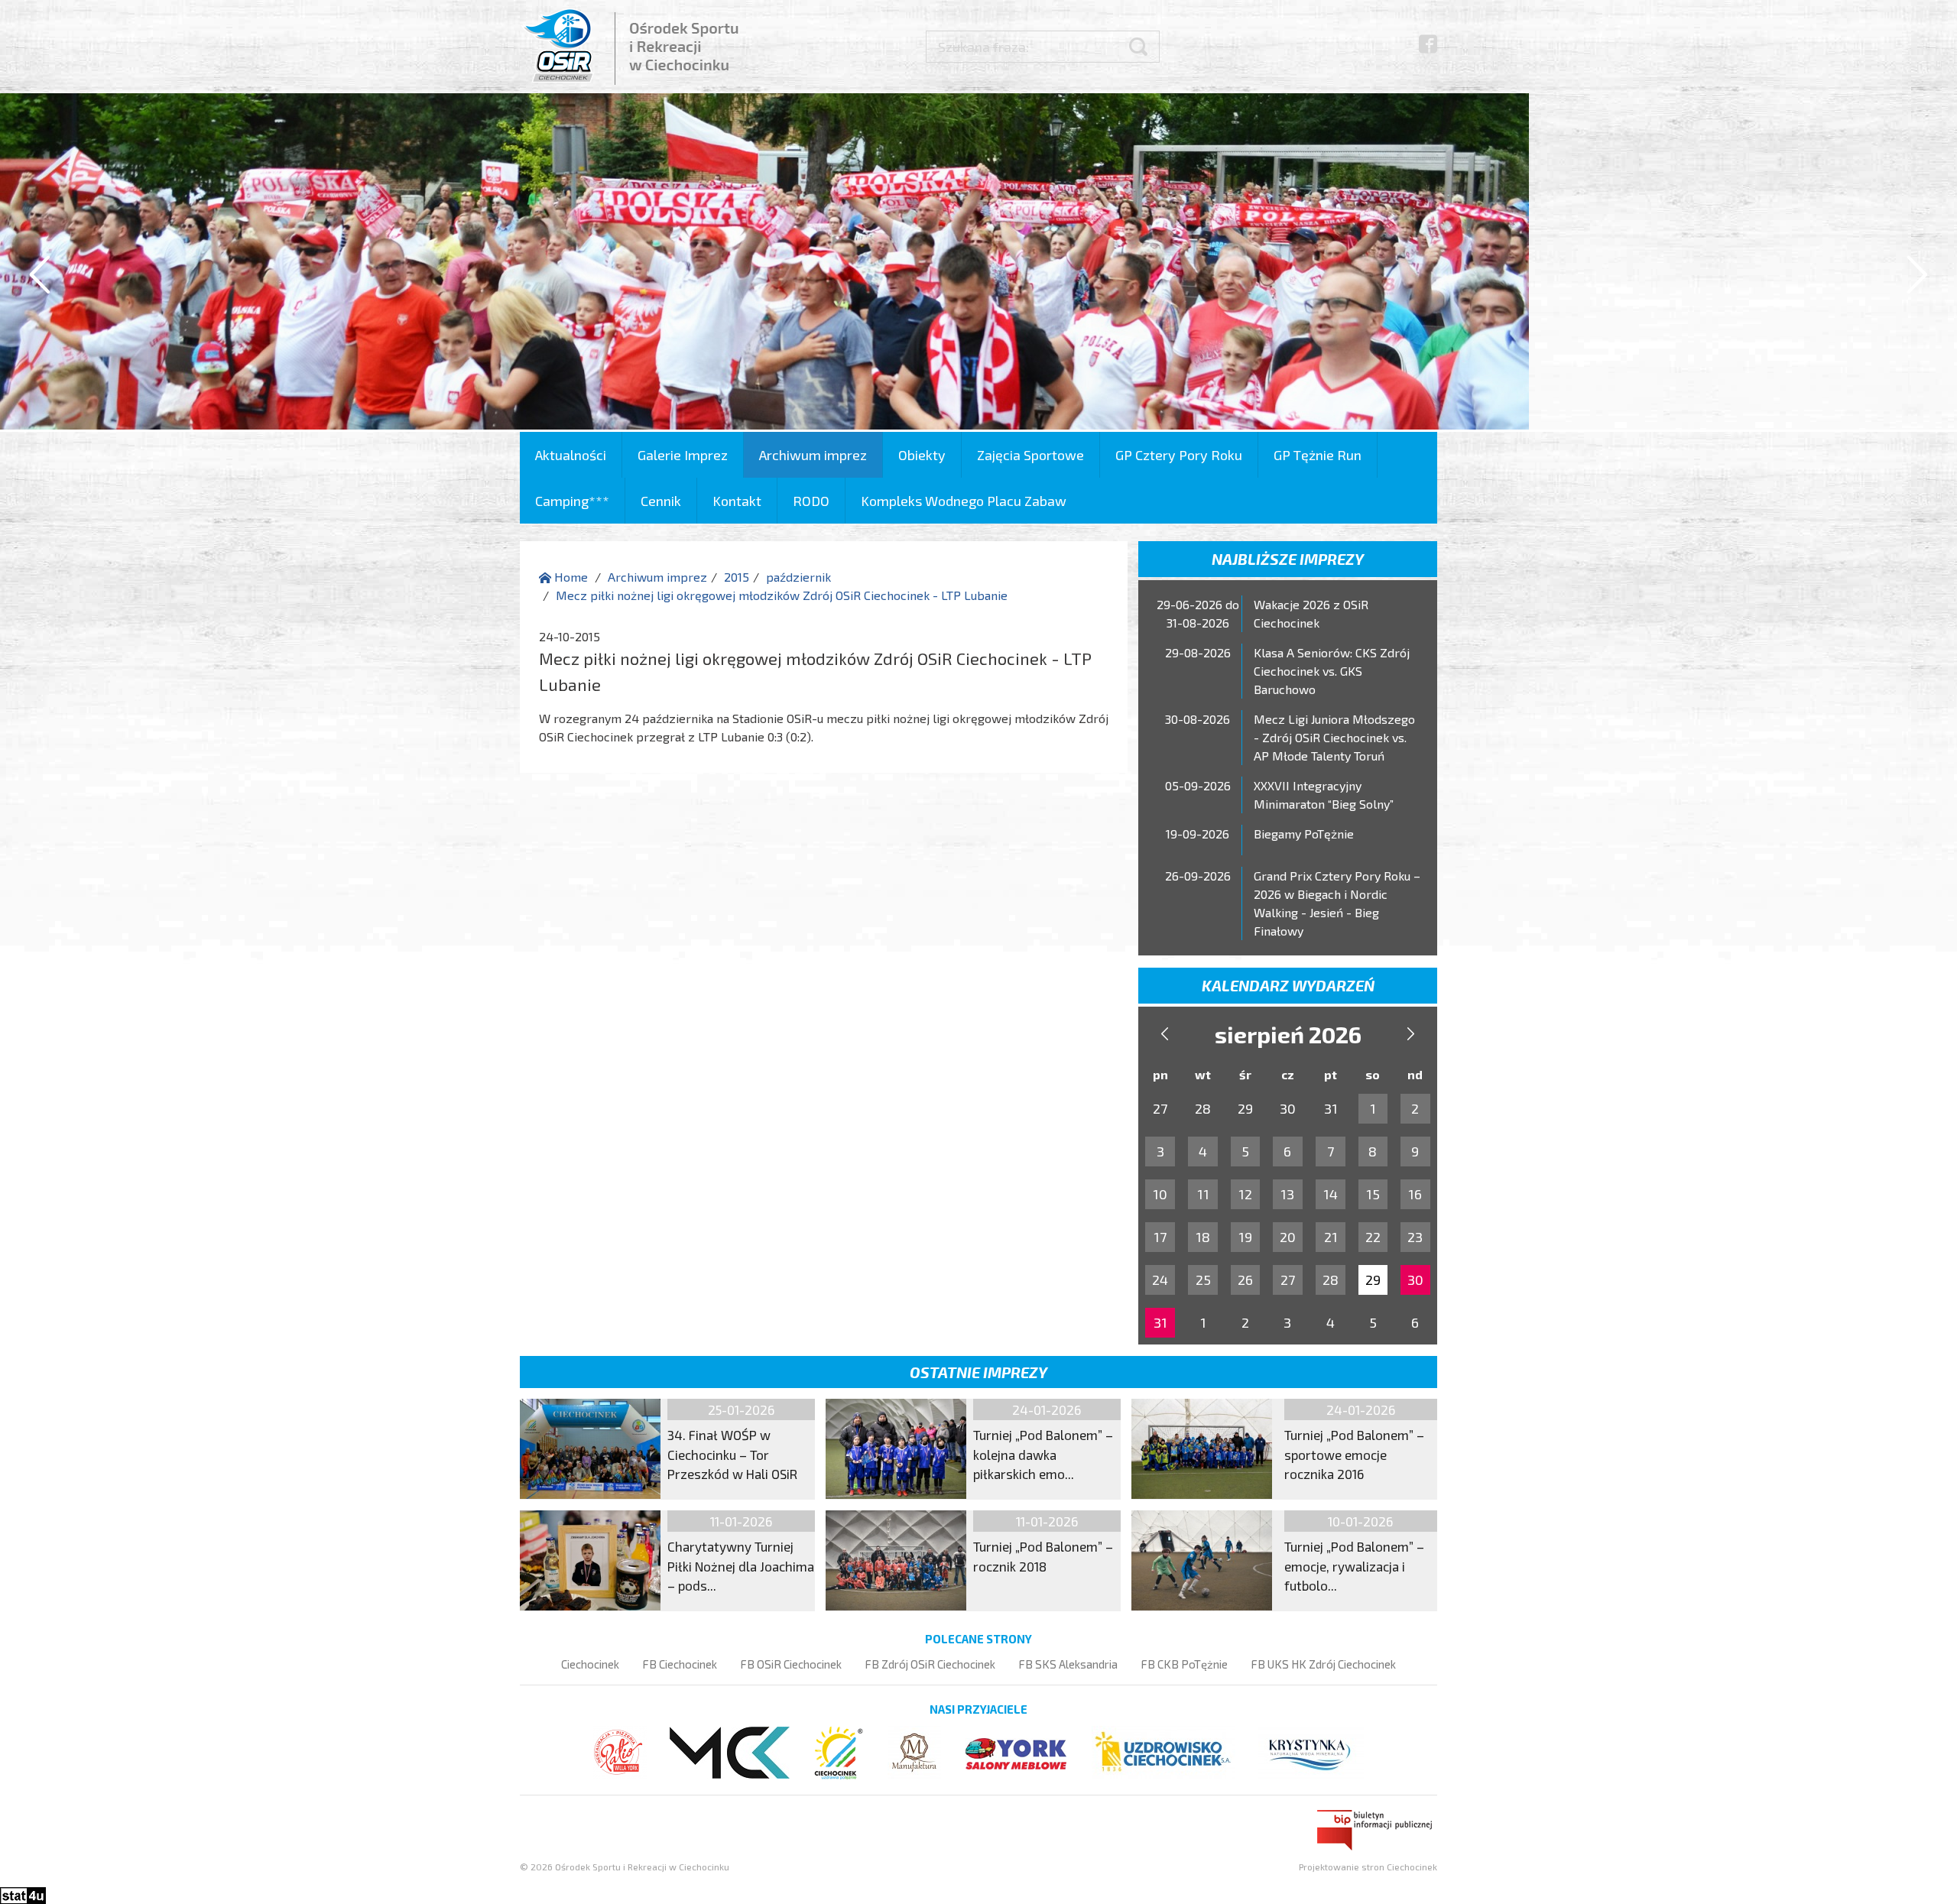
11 (1203, 1194)
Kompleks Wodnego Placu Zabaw (964, 501)
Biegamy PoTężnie (1304, 834)
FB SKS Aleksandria (1068, 1664)
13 (1287, 1194)
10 (1160, 1194)
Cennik (661, 501)
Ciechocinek (590, 1664)
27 (1288, 1280)
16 (1415, 1194)
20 (1288, 1237)
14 (1331, 1194)
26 (1245, 1280)
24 (1160, 1280)
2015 (737, 577)
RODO (811, 501)
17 (1160, 1237)
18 (1203, 1237)
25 (1203, 1280)
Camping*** (572, 501)
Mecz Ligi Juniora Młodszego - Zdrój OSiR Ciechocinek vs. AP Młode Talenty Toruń (1334, 737)
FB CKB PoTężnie (1184, 1664)
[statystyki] (23, 1894)
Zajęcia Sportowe (1030, 455)
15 (1373, 1194)
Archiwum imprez (813, 455)
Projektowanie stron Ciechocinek (1368, 1867)
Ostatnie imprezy (978, 1372)
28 (1331, 1280)
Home (570, 577)
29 (1373, 1280)
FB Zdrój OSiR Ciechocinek (930, 1664)
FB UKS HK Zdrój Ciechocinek (1323, 1664)
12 (1245, 1194)
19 (1245, 1237)
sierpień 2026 (1288, 1034)
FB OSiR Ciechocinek (791, 1664)
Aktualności (571, 455)
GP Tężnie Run (1318, 455)
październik (798, 577)
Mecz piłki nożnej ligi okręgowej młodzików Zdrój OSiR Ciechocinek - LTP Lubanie (782, 595)
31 (1160, 1322)
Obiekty (922, 455)
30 (1415, 1280)
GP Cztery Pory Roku (1179, 455)
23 (1415, 1237)
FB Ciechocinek (680, 1664)
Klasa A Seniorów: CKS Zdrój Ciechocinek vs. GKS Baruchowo (1332, 671)
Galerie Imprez (683, 455)
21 (1331, 1237)
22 (1373, 1237)
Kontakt (737, 501)
